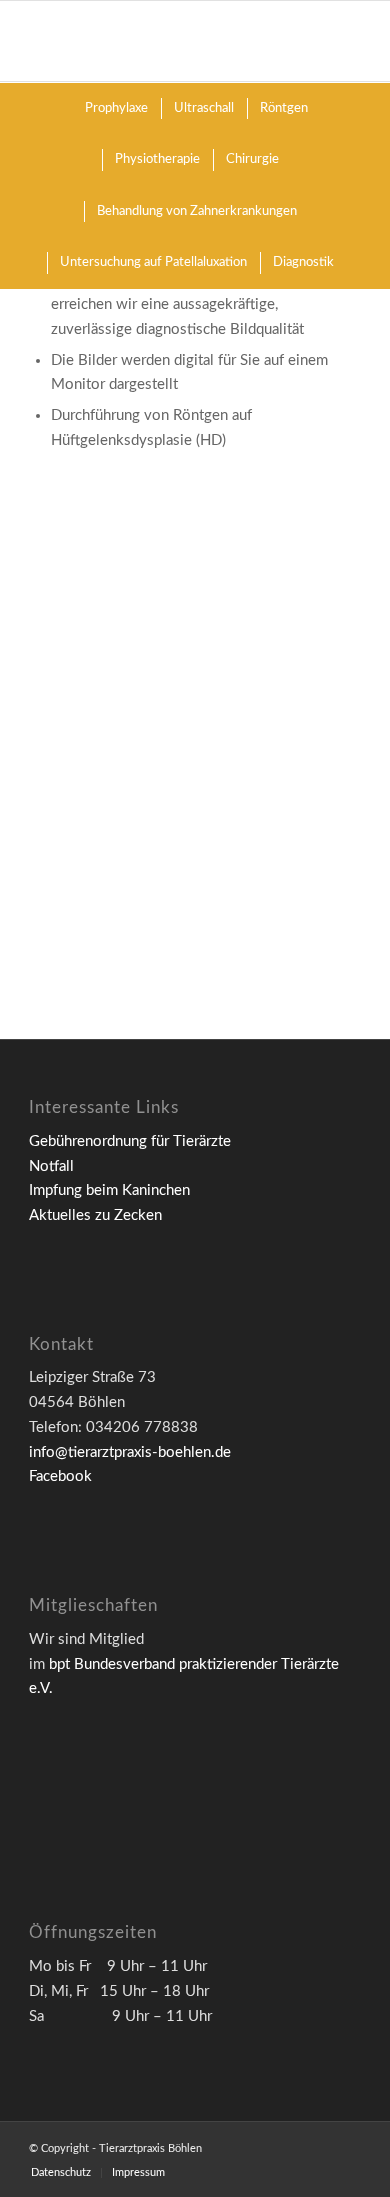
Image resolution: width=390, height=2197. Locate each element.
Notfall (51, 1166)
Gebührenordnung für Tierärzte (130, 1141)
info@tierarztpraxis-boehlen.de (130, 1452)
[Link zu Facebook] (346, 2147)
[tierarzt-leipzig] (187, 818)
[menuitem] (115, 108)
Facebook (60, 1476)
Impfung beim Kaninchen (109, 1190)
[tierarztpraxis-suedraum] (187, 602)
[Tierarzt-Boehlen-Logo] (161, 41)
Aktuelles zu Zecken (95, 1215)
